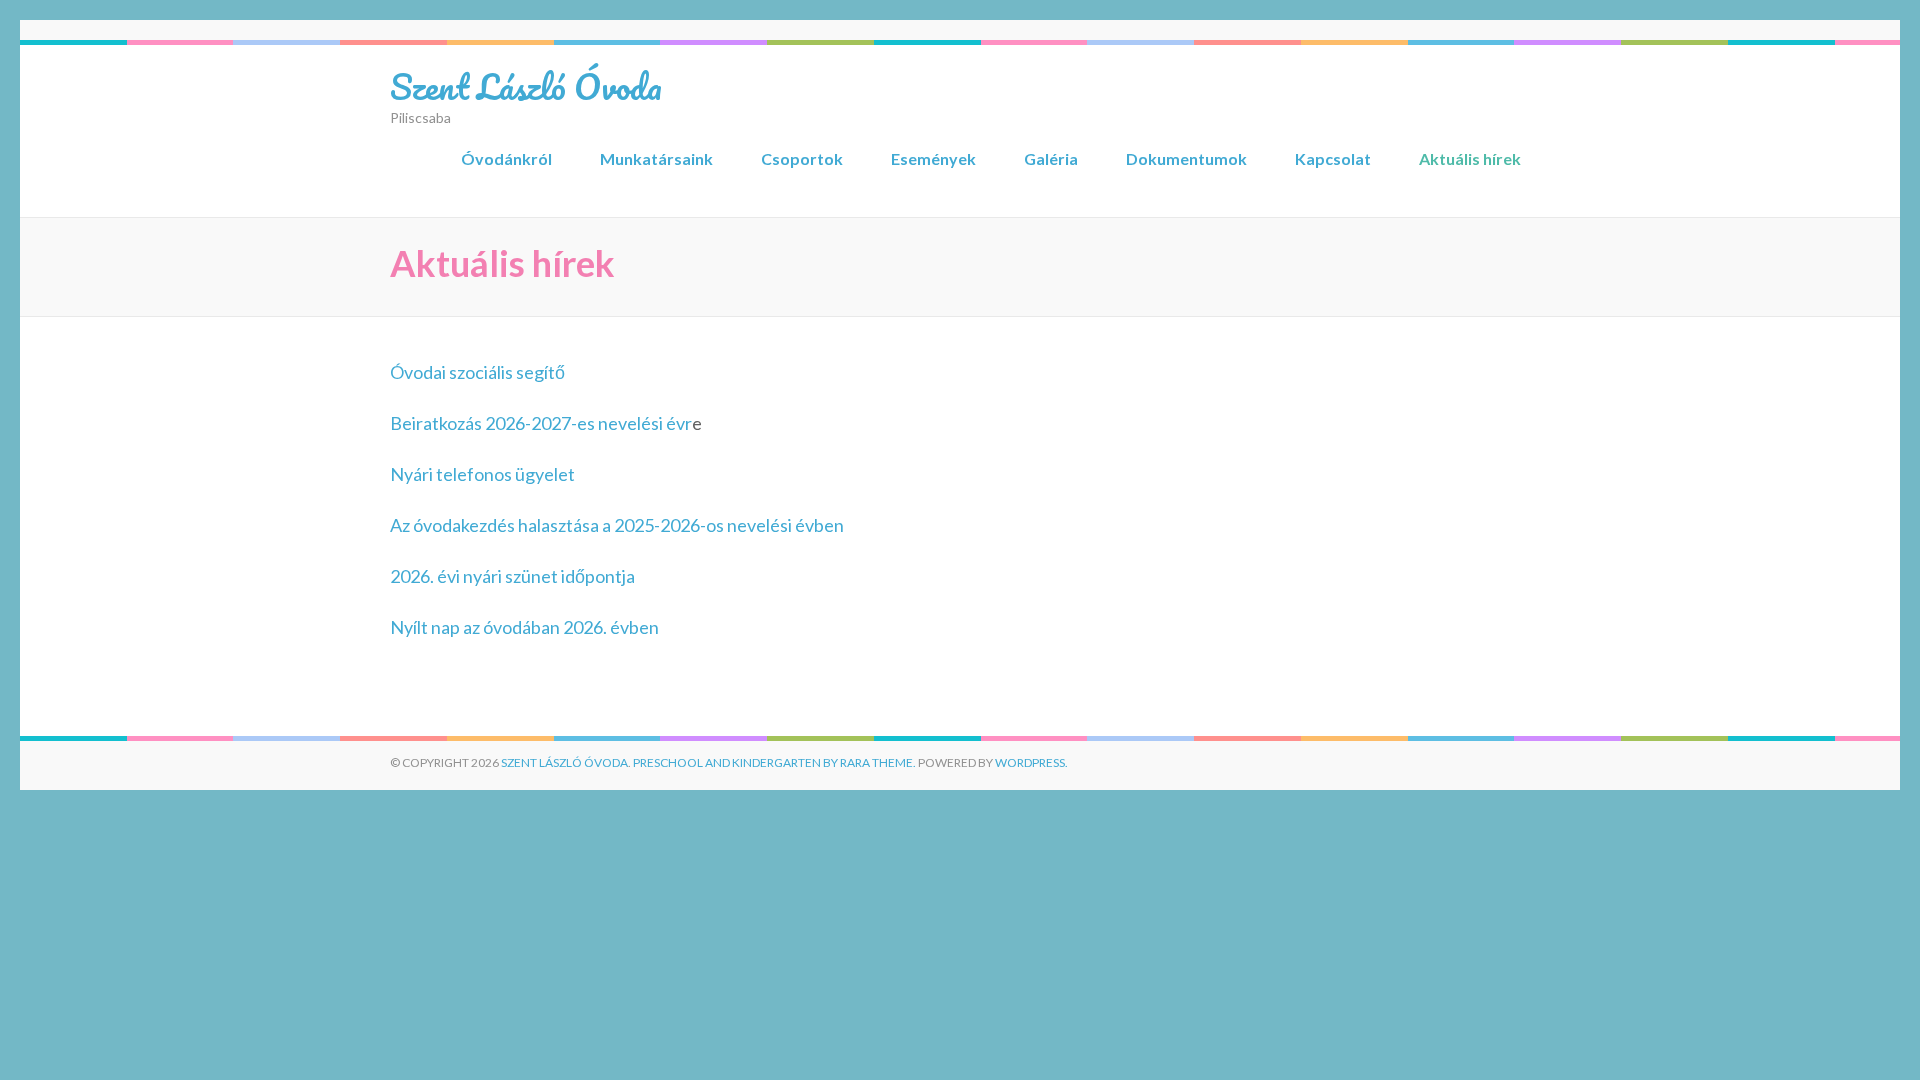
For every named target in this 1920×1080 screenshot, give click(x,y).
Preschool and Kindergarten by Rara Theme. (774, 762)
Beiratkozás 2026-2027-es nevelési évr (541, 423)
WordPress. (1031, 762)
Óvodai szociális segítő (477, 372)
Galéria (1051, 158)
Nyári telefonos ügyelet (482, 474)
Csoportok (802, 158)
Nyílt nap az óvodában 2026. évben (524, 627)
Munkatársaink (656, 158)
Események (933, 158)
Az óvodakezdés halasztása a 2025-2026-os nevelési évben (617, 525)
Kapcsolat (1333, 158)
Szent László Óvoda (526, 86)
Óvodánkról (506, 158)
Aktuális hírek (1470, 158)
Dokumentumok (1186, 158)
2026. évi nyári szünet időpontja (512, 576)
